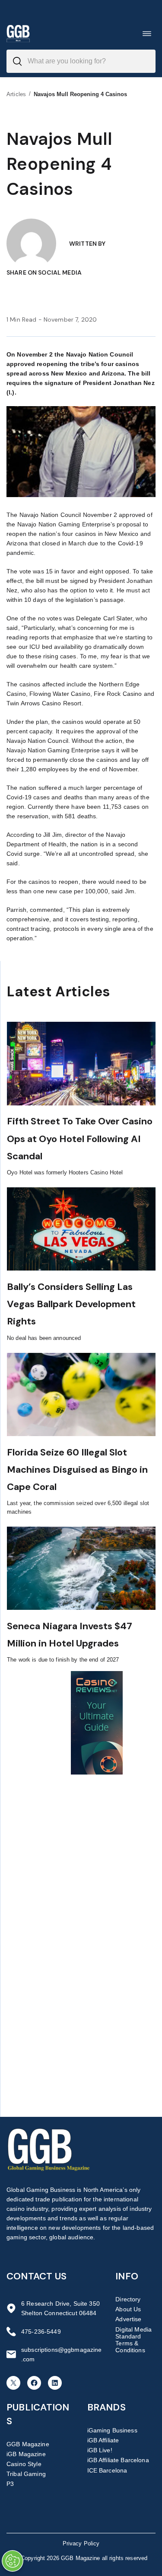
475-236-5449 (41, 2332)
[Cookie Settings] (13, 2561)
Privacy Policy (81, 2543)
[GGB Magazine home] (18, 33)
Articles (16, 94)
